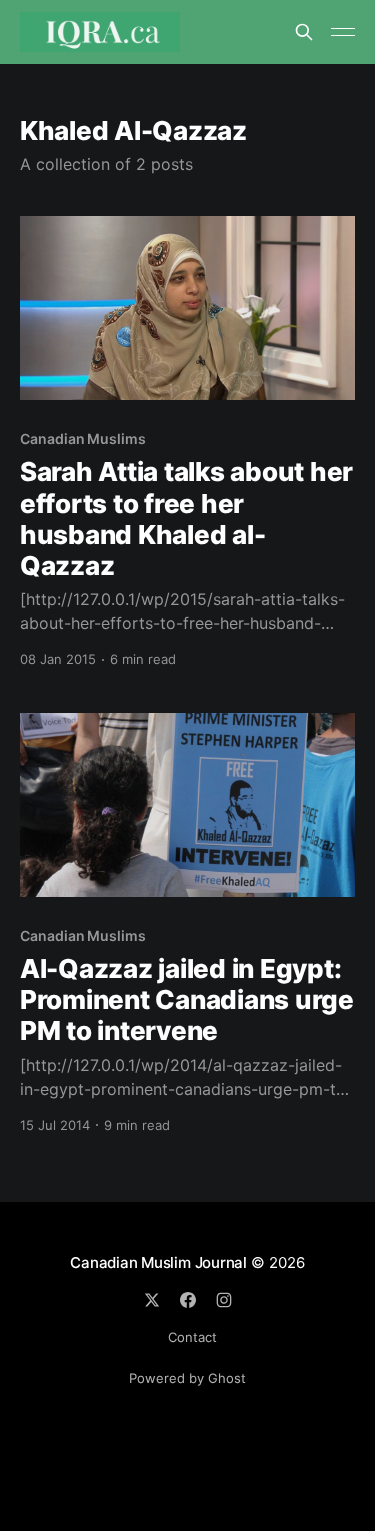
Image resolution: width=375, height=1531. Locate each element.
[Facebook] (188, 1300)
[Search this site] (304, 32)
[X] (152, 1300)
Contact (192, 1337)
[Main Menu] (343, 32)
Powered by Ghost (187, 1378)
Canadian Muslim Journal (160, 1262)
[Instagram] (224, 1300)
